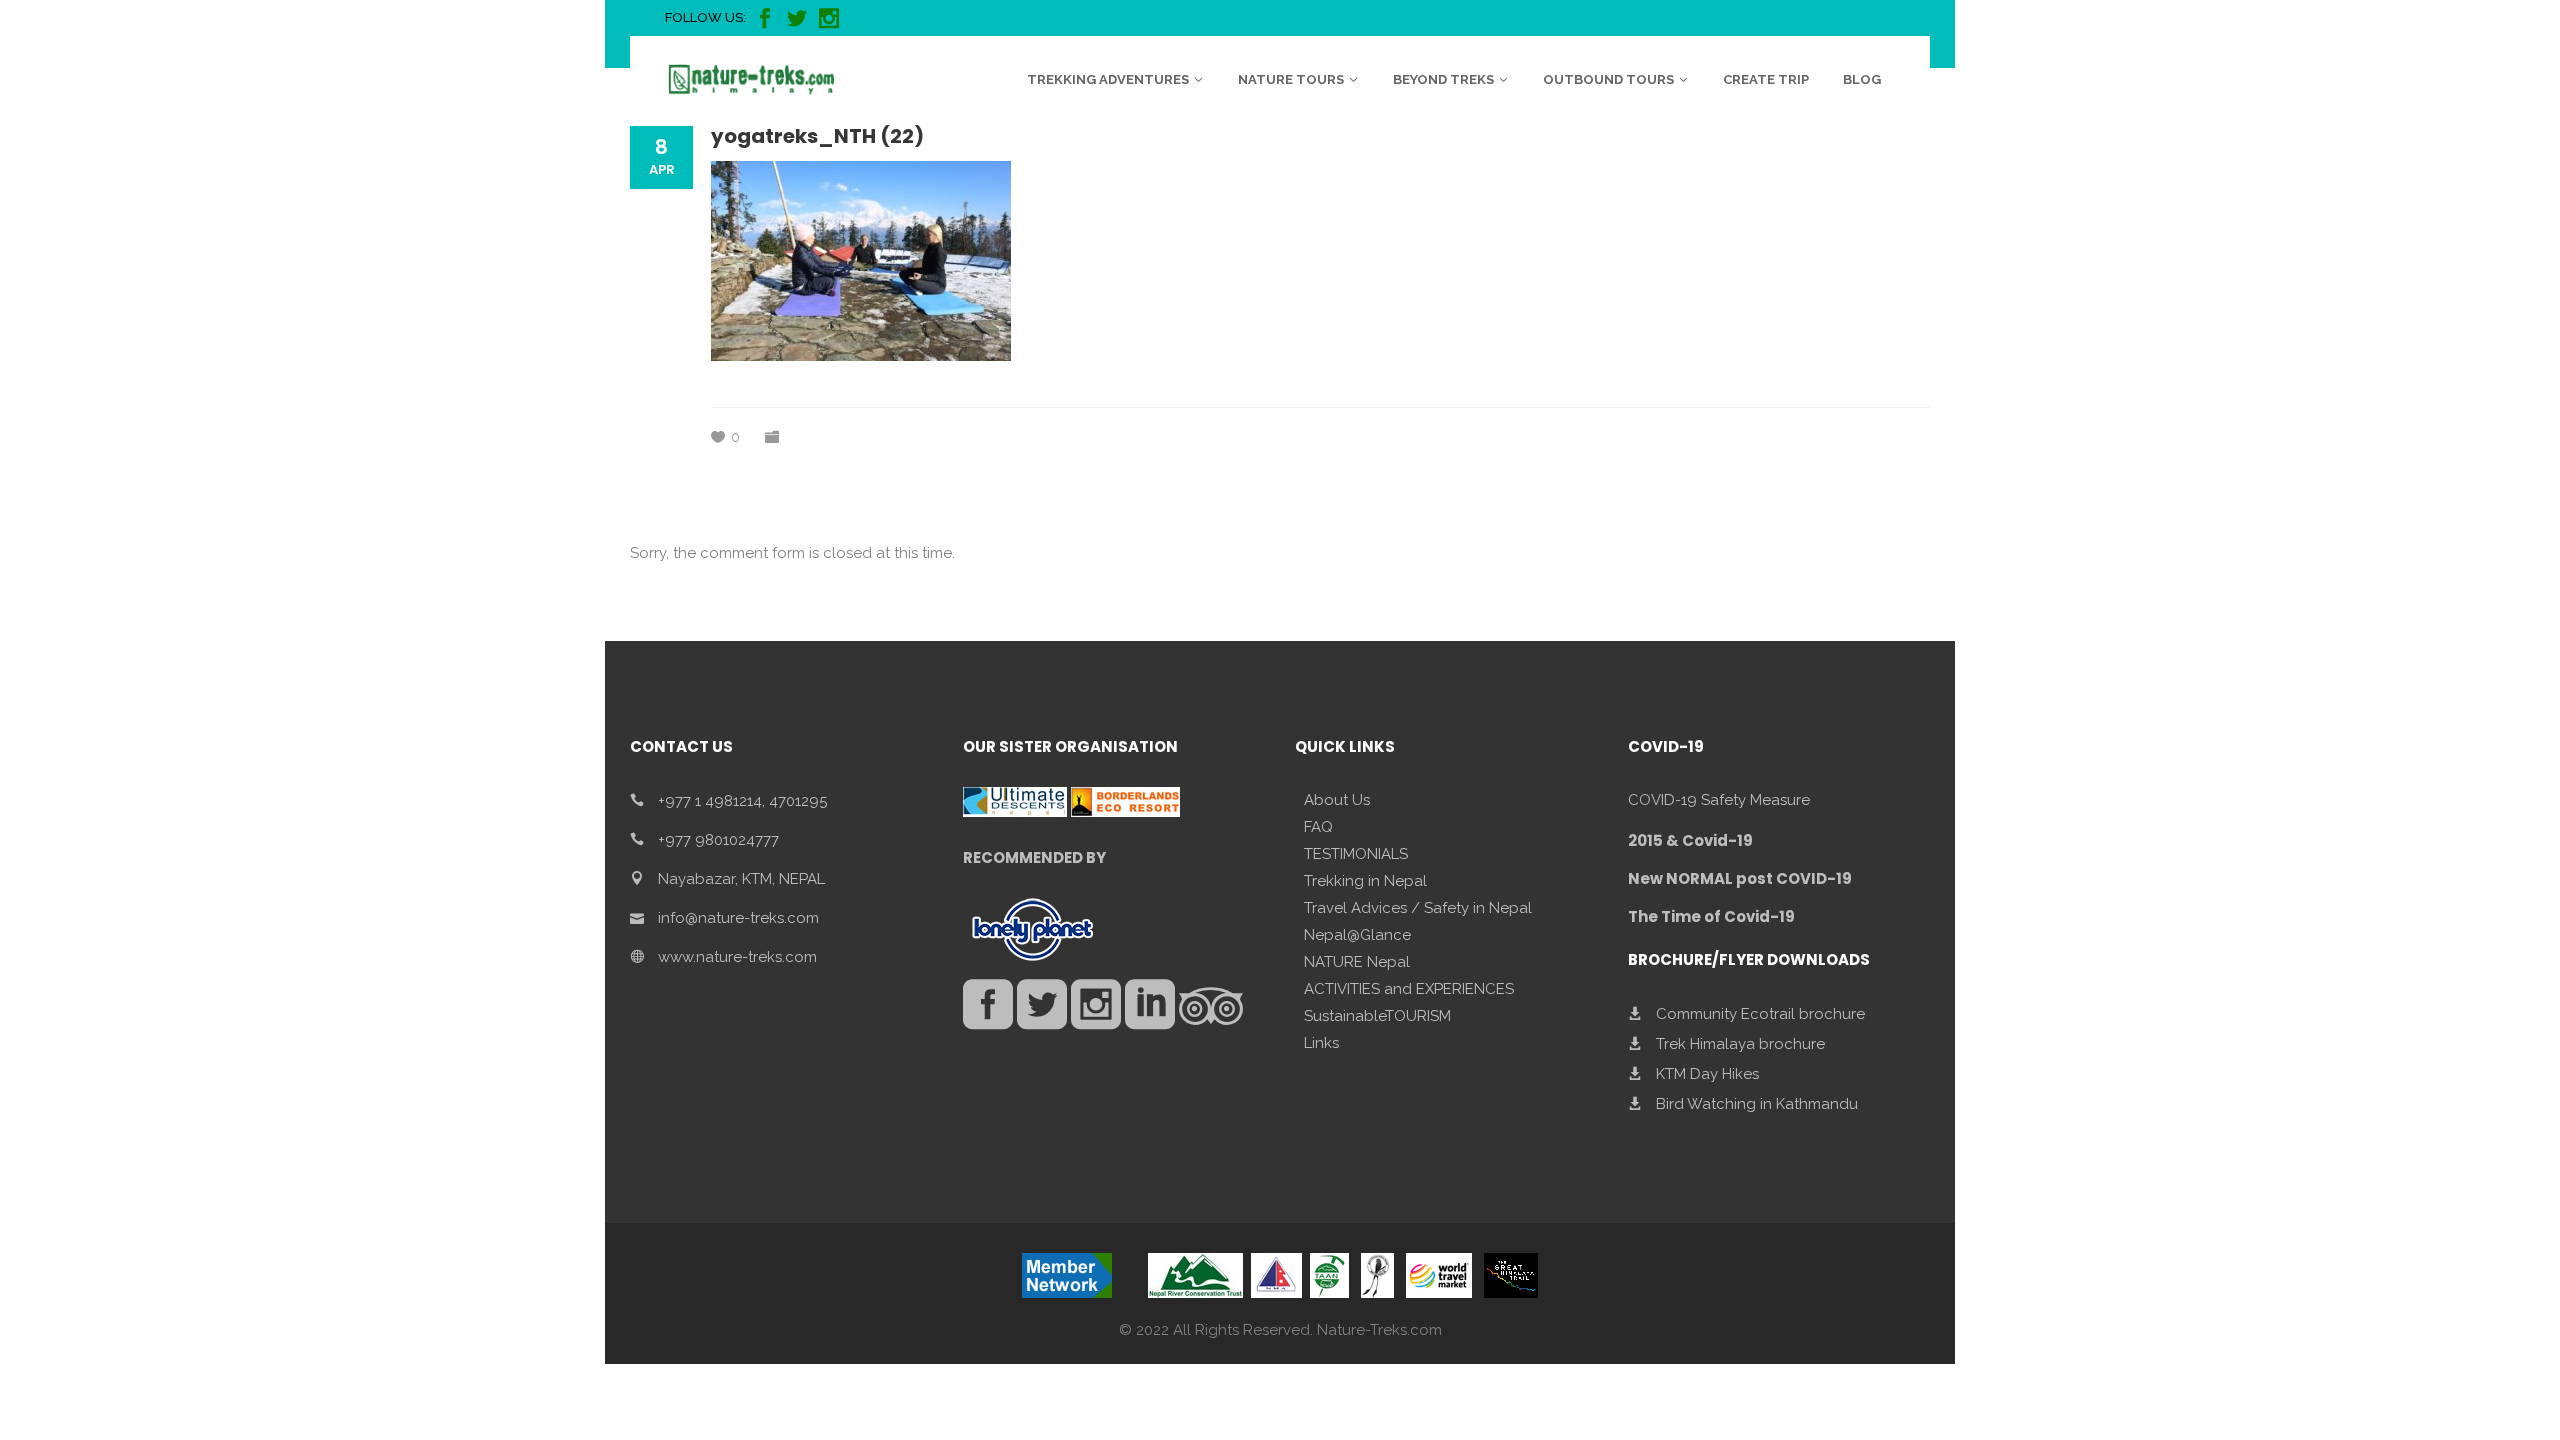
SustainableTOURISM (1377, 1016)
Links (1321, 1043)
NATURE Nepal (1357, 962)
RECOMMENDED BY (1034, 857)
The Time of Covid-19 (1711, 916)
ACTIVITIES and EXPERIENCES (1409, 989)
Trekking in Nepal (1365, 881)
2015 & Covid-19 (1690, 840)
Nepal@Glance (1357, 935)
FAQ (1318, 827)
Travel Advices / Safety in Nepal (1418, 908)
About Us (1337, 800)
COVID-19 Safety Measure (1719, 800)
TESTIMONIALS (1356, 854)
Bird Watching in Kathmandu (1757, 1104)
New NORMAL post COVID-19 (1740, 878)
